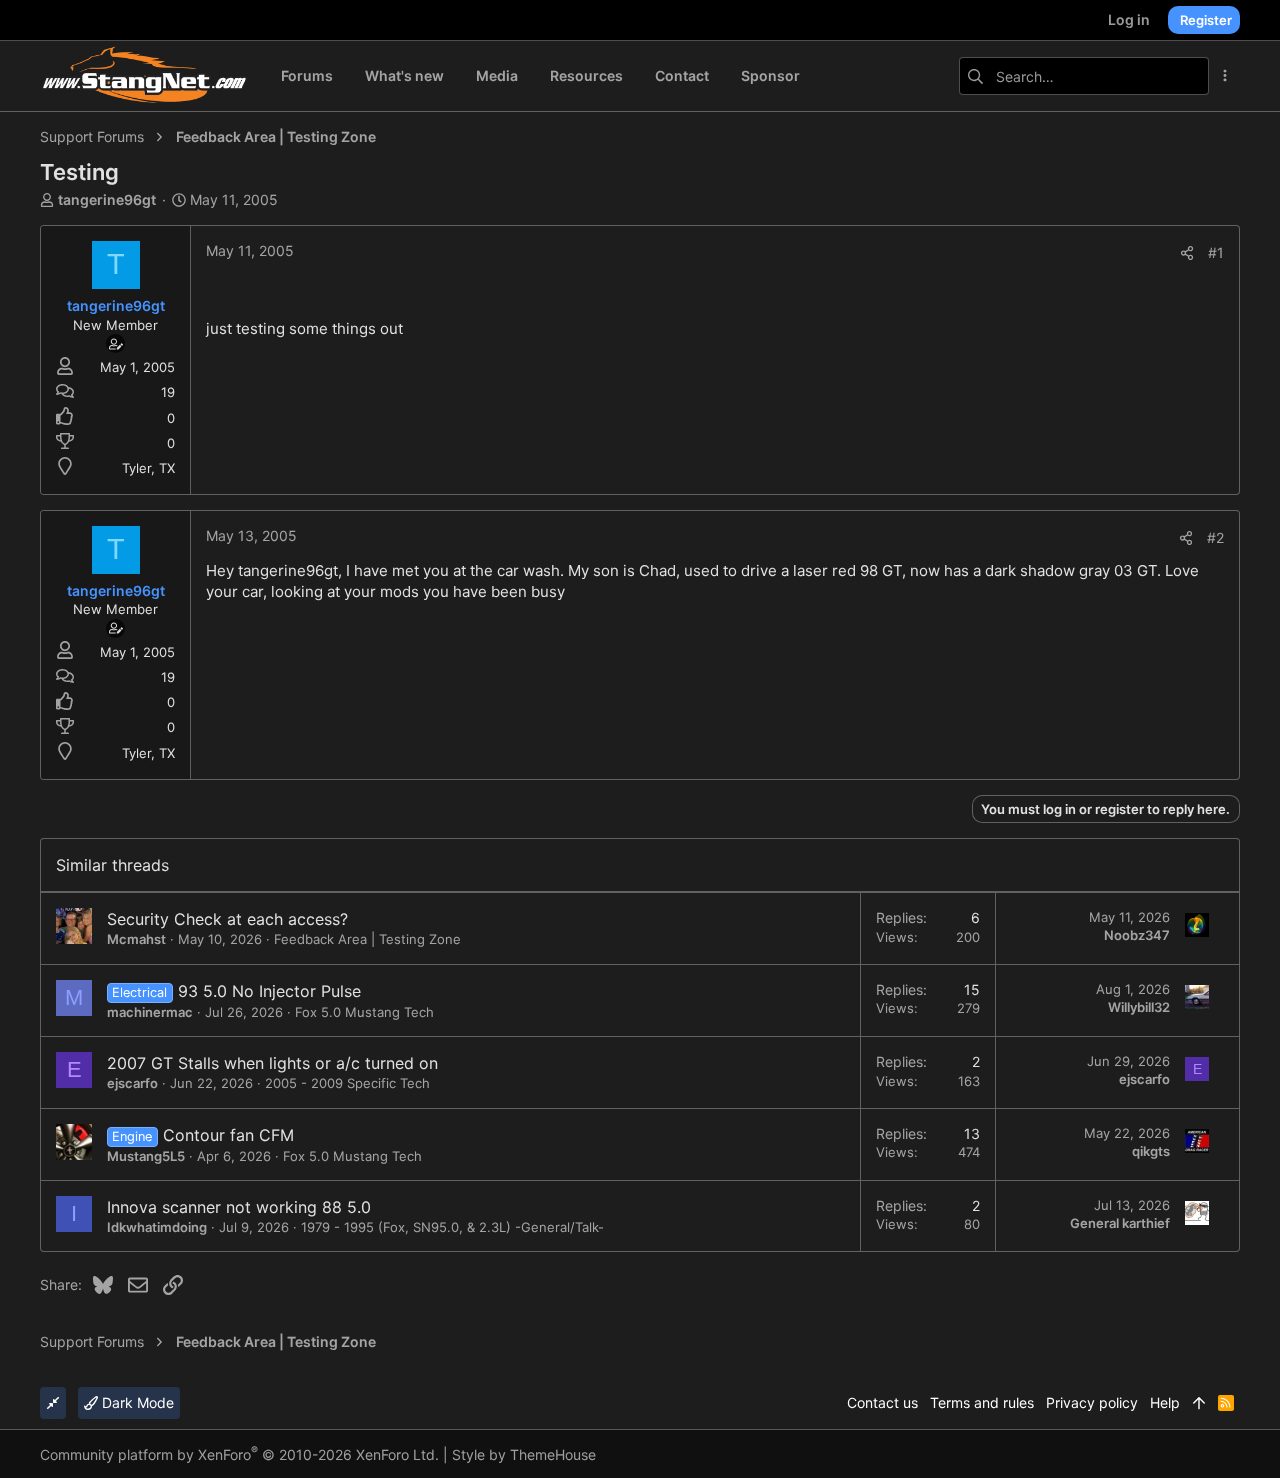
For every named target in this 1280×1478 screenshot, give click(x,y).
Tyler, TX (148, 468)
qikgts (1151, 1151)
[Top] (1199, 1403)
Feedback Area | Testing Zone (367, 939)
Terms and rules (982, 1402)
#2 (1215, 537)
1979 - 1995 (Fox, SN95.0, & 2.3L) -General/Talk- (452, 1227)
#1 (1216, 252)
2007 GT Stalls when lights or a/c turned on (272, 1063)
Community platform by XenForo (239, 1454)
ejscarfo (132, 1083)
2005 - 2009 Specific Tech (347, 1083)
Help (1165, 1402)
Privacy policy (1092, 1402)
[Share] (1187, 253)
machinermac (150, 1012)
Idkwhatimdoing (157, 1227)
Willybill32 (1139, 1007)
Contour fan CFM (228, 1135)
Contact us (882, 1402)
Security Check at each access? (227, 919)
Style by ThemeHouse (524, 1454)
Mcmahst (136, 939)
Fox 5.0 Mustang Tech (364, 1012)
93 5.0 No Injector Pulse (269, 991)
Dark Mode (136, 1402)
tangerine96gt (107, 199)
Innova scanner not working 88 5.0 (239, 1207)
